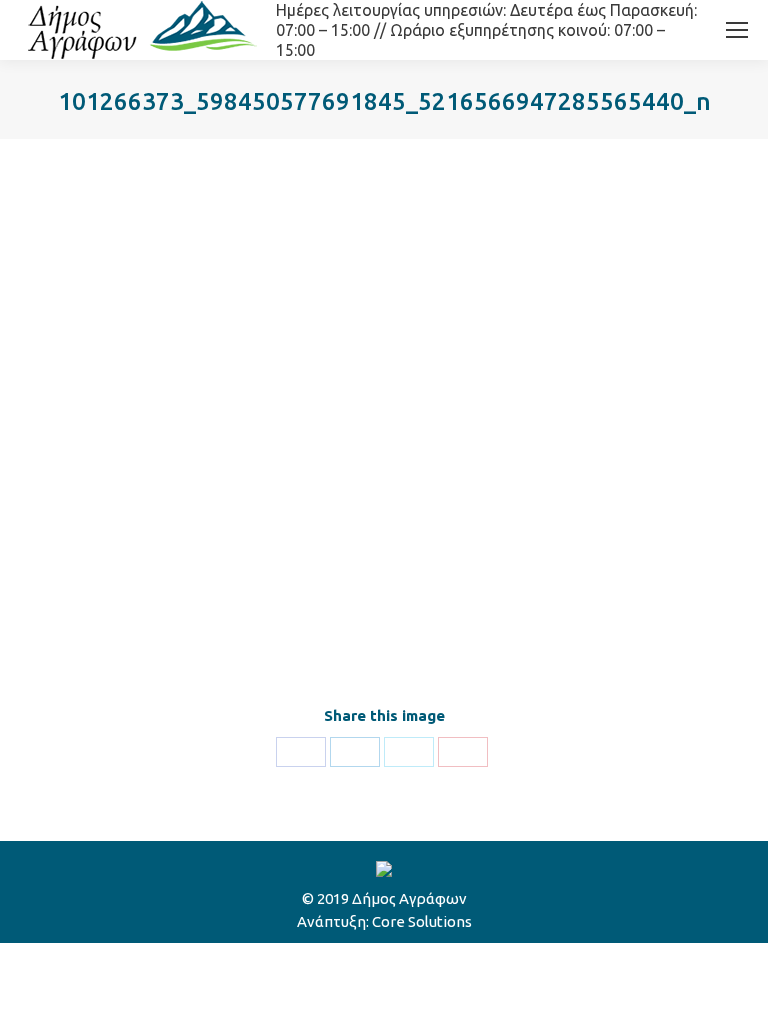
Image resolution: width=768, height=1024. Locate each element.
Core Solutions (422, 921)
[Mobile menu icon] (737, 30)
